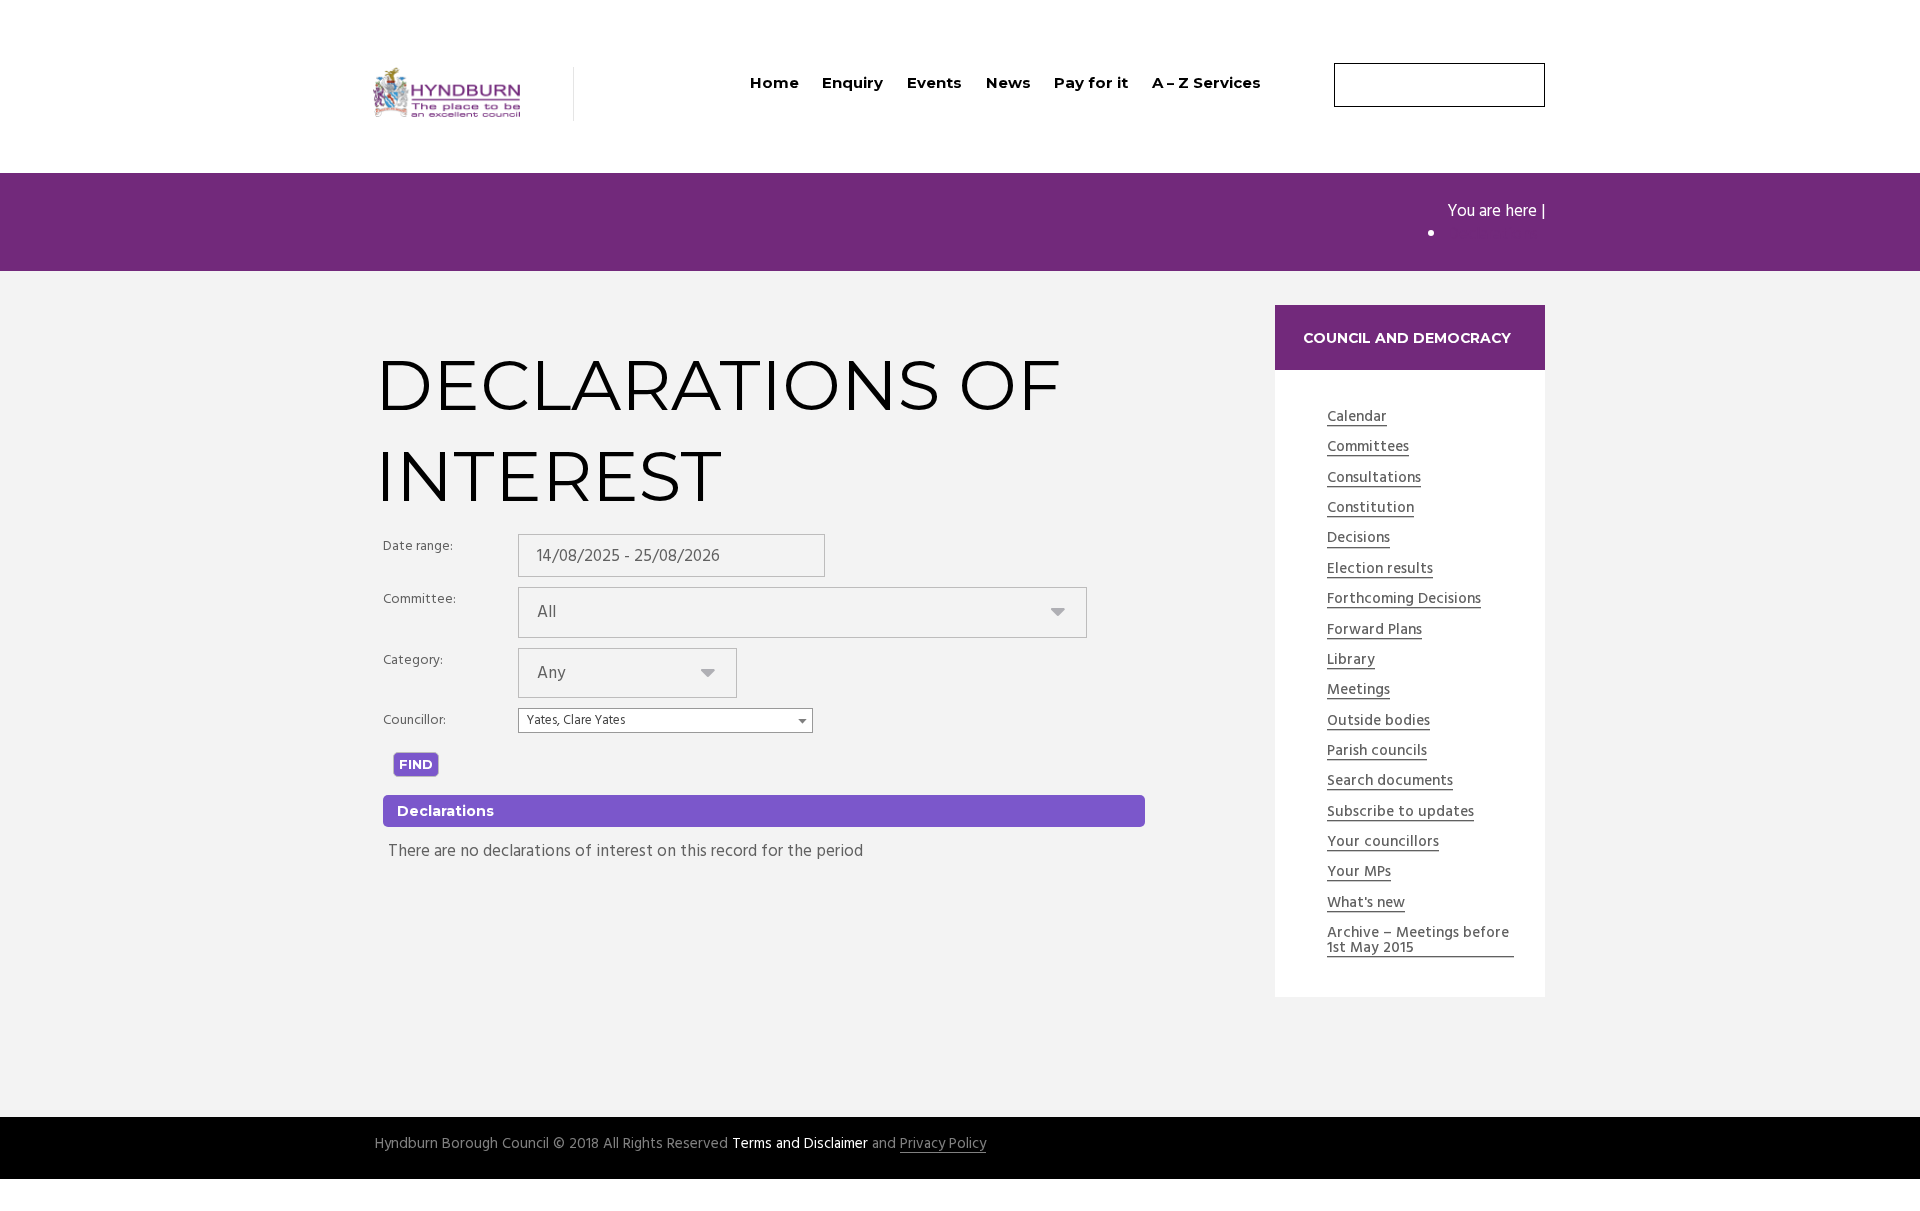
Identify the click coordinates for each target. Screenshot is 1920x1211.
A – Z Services (1206, 82)
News (1008, 82)
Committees (1368, 448)
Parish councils (1377, 752)
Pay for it (1091, 82)
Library (1351, 661)
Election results (1380, 570)
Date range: (418, 546)
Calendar (1357, 418)
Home (774, 82)
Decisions (1358, 539)
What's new (1366, 904)
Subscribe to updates (1400, 813)
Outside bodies (1378, 722)
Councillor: (414, 720)
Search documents (1390, 782)
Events (934, 82)
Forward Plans (1374, 631)
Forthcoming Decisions (1404, 600)
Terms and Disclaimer (800, 1144)
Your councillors (1383, 843)
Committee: (419, 599)
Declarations (1492, 234)
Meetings (1358, 691)
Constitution (1370, 509)
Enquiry (852, 82)
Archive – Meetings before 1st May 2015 (1418, 941)
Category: (413, 660)
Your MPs (1359, 873)
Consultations (1374, 479)
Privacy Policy (943, 1144)
